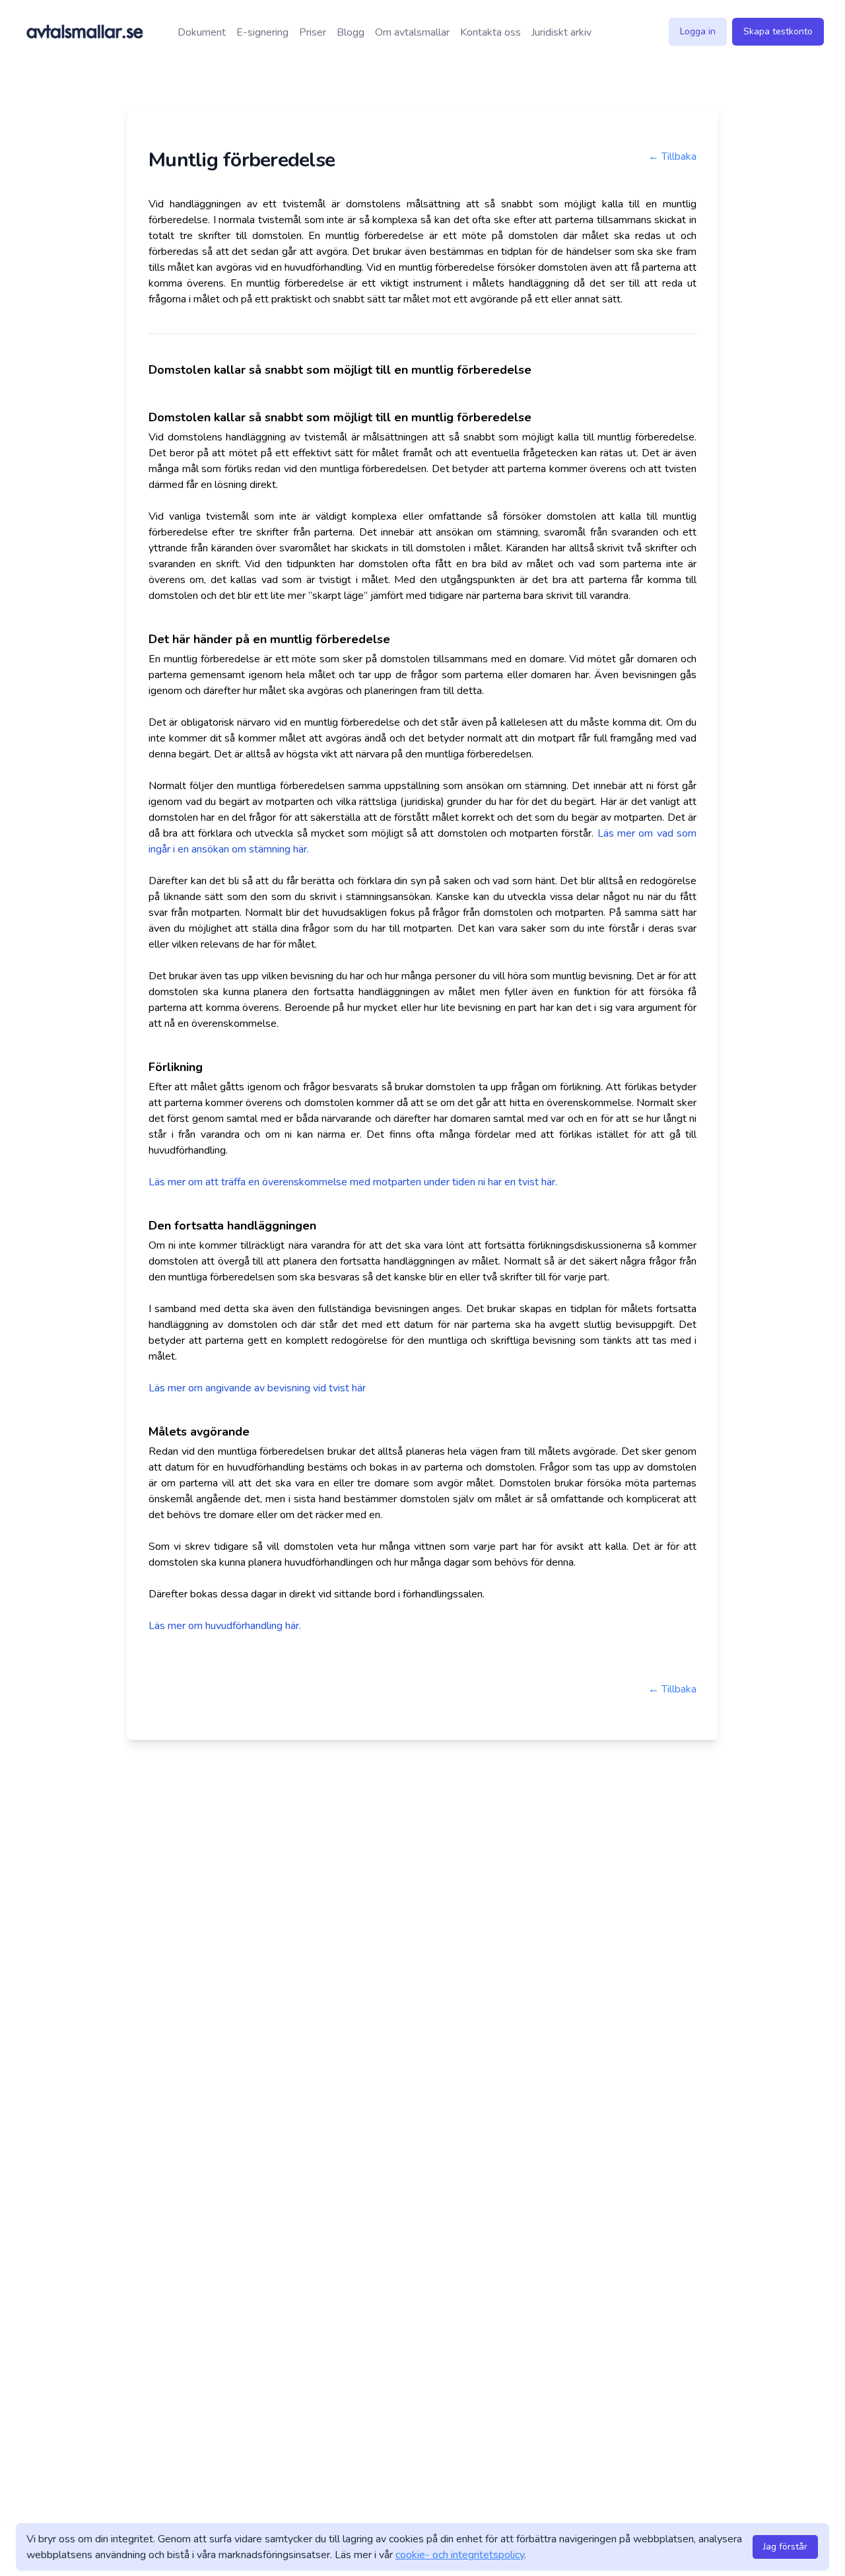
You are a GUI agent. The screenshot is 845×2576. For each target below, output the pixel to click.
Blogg (351, 32)
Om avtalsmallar (412, 32)
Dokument (202, 32)
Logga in (698, 31)
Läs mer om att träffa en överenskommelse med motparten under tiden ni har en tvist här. (353, 1182)
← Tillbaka (672, 157)
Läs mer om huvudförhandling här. (225, 1626)
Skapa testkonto (778, 31)
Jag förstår (785, 2547)
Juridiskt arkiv (561, 32)
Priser (313, 32)
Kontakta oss (490, 32)
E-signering (262, 32)
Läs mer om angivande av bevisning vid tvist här (257, 1388)
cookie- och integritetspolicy (460, 2555)
